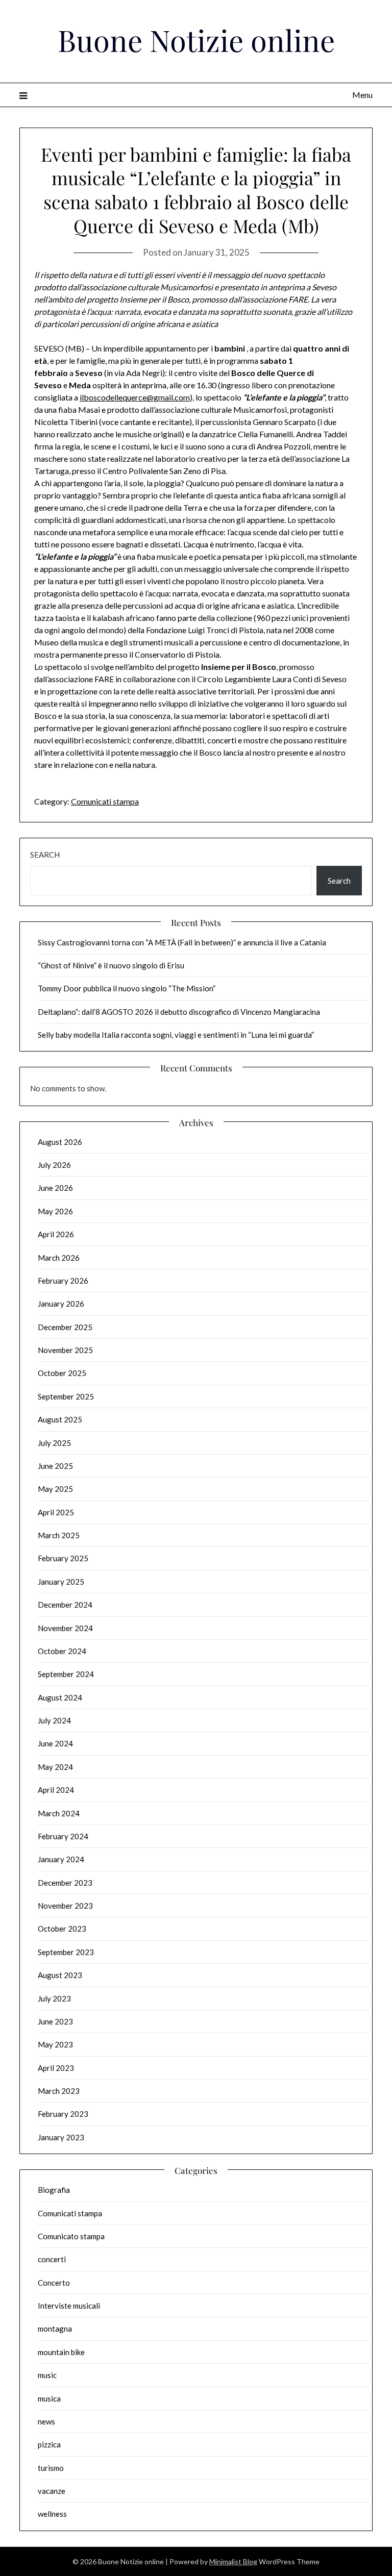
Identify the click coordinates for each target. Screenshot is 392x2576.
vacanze (52, 2491)
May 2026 (55, 1211)
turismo (51, 2468)
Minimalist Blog (233, 2561)
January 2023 (61, 2137)
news (46, 2421)
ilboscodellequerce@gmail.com (135, 397)
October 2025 (62, 1373)
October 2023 (62, 1929)
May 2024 (55, 1767)
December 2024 (65, 1605)
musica (49, 2398)
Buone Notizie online (196, 40)
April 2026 (56, 1234)
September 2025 (66, 1396)
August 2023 (60, 1975)
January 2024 (61, 1859)
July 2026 (54, 1165)
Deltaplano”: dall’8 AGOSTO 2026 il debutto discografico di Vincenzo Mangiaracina (179, 1012)
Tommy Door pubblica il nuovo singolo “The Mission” (127, 988)
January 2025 (61, 1582)
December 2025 (65, 1327)
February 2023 (63, 2114)
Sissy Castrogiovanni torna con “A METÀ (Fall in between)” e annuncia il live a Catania (182, 942)
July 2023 (54, 1998)
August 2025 (60, 1419)
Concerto (54, 2283)
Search (45, 855)
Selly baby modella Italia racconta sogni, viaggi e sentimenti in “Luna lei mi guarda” (176, 1035)
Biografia (54, 2190)
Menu (362, 95)
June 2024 (55, 1743)
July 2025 (54, 1443)
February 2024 (63, 1836)
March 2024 (59, 1813)
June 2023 (55, 2021)
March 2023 (59, 2091)
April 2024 (56, 1790)
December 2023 (65, 1883)
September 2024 (66, 1674)
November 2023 (65, 1906)
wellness (52, 2514)
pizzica (49, 2444)
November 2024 (65, 1628)
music (47, 2375)
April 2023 (56, 2068)
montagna (55, 2329)
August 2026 (60, 1142)
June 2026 (55, 1188)
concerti (52, 2259)
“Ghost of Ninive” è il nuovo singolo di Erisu (111, 965)
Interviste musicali (69, 2306)
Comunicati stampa (105, 801)
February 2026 (63, 1281)
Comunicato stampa (71, 2236)
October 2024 (62, 1651)
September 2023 (66, 1952)
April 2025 (56, 1512)
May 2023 (55, 2044)
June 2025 (55, 1466)
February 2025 (63, 1558)
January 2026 (61, 1304)
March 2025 (59, 1535)
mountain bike (61, 2352)
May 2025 (55, 1489)
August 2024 (60, 1697)
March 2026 (59, 1258)
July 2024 (54, 1720)
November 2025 (65, 1350)
